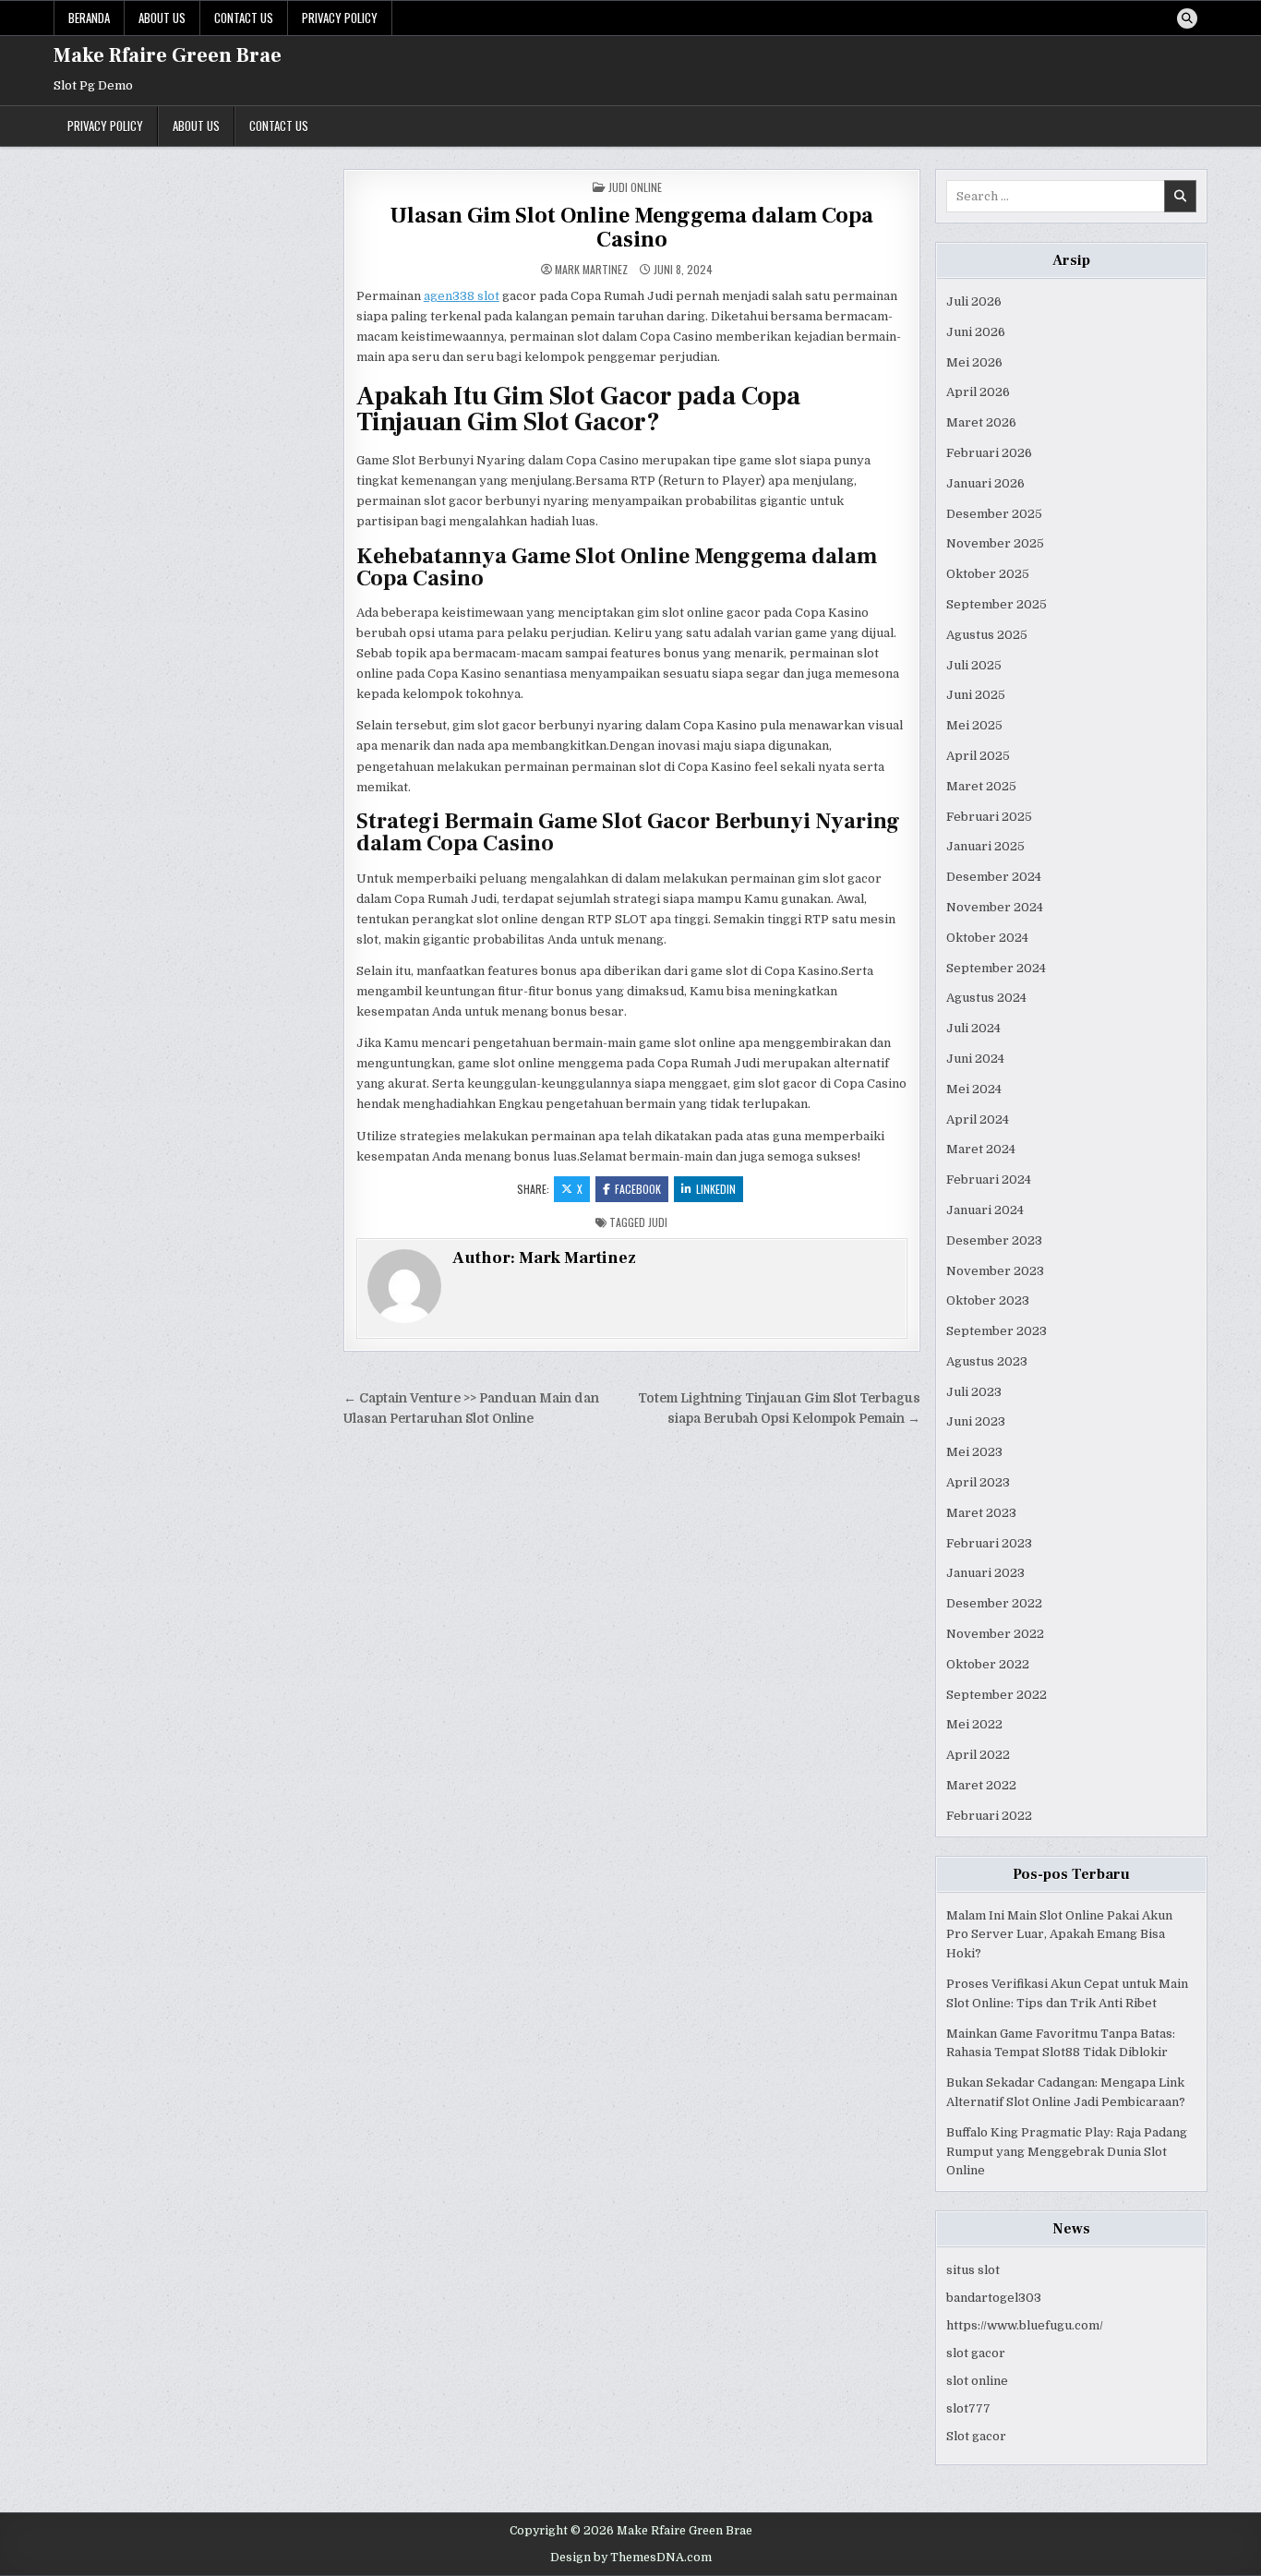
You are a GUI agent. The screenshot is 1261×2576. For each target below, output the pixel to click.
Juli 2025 (974, 665)
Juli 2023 (974, 1392)
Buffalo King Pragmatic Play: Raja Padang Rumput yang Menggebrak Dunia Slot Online (1067, 2152)
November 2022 (995, 1634)
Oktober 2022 (988, 1664)
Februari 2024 (989, 1180)
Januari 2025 (985, 846)
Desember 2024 (994, 877)
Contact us (244, 18)
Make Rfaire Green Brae (168, 55)
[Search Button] (1187, 18)
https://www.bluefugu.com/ (1025, 2325)
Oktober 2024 (987, 938)
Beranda (89, 18)
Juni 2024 (975, 1059)
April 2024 (978, 1119)
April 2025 (978, 756)
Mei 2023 (974, 1452)
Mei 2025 (974, 725)
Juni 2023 (976, 1421)
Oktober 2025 (988, 574)
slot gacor (976, 2353)
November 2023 (995, 1271)
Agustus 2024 (986, 998)
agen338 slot (462, 296)
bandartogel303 (994, 2298)
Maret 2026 (981, 422)
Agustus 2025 (987, 635)
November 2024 (995, 907)
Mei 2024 (974, 1089)
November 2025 (995, 543)
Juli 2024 (973, 1028)
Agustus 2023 (987, 1361)
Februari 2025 (989, 817)
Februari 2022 (989, 1816)
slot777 (968, 2408)
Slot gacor (976, 2436)
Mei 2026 (974, 362)
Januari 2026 (985, 483)
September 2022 (997, 1695)
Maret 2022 (981, 1785)
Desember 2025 (994, 514)
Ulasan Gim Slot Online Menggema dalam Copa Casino (631, 228)
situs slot (973, 2270)
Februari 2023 (989, 1543)
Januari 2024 (985, 1210)
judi (658, 1222)
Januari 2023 (985, 1573)
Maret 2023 (981, 1513)
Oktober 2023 (988, 1300)
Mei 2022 (974, 1724)
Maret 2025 (981, 786)
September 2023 (997, 1331)
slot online (977, 2381)
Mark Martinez (591, 270)
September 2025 (997, 604)
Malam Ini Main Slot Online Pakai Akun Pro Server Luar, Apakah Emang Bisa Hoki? (1059, 1935)
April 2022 (978, 1755)
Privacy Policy (340, 18)
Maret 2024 (981, 1149)
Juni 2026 (976, 332)
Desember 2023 (994, 1240)
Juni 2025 (976, 695)
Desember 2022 (994, 1603)
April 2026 (978, 392)
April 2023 (978, 1482)
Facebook (638, 1189)
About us (162, 18)
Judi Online (635, 187)
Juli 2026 (974, 301)
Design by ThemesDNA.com (631, 2558)
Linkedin (716, 1189)
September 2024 (996, 968)
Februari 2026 (989, 453)
